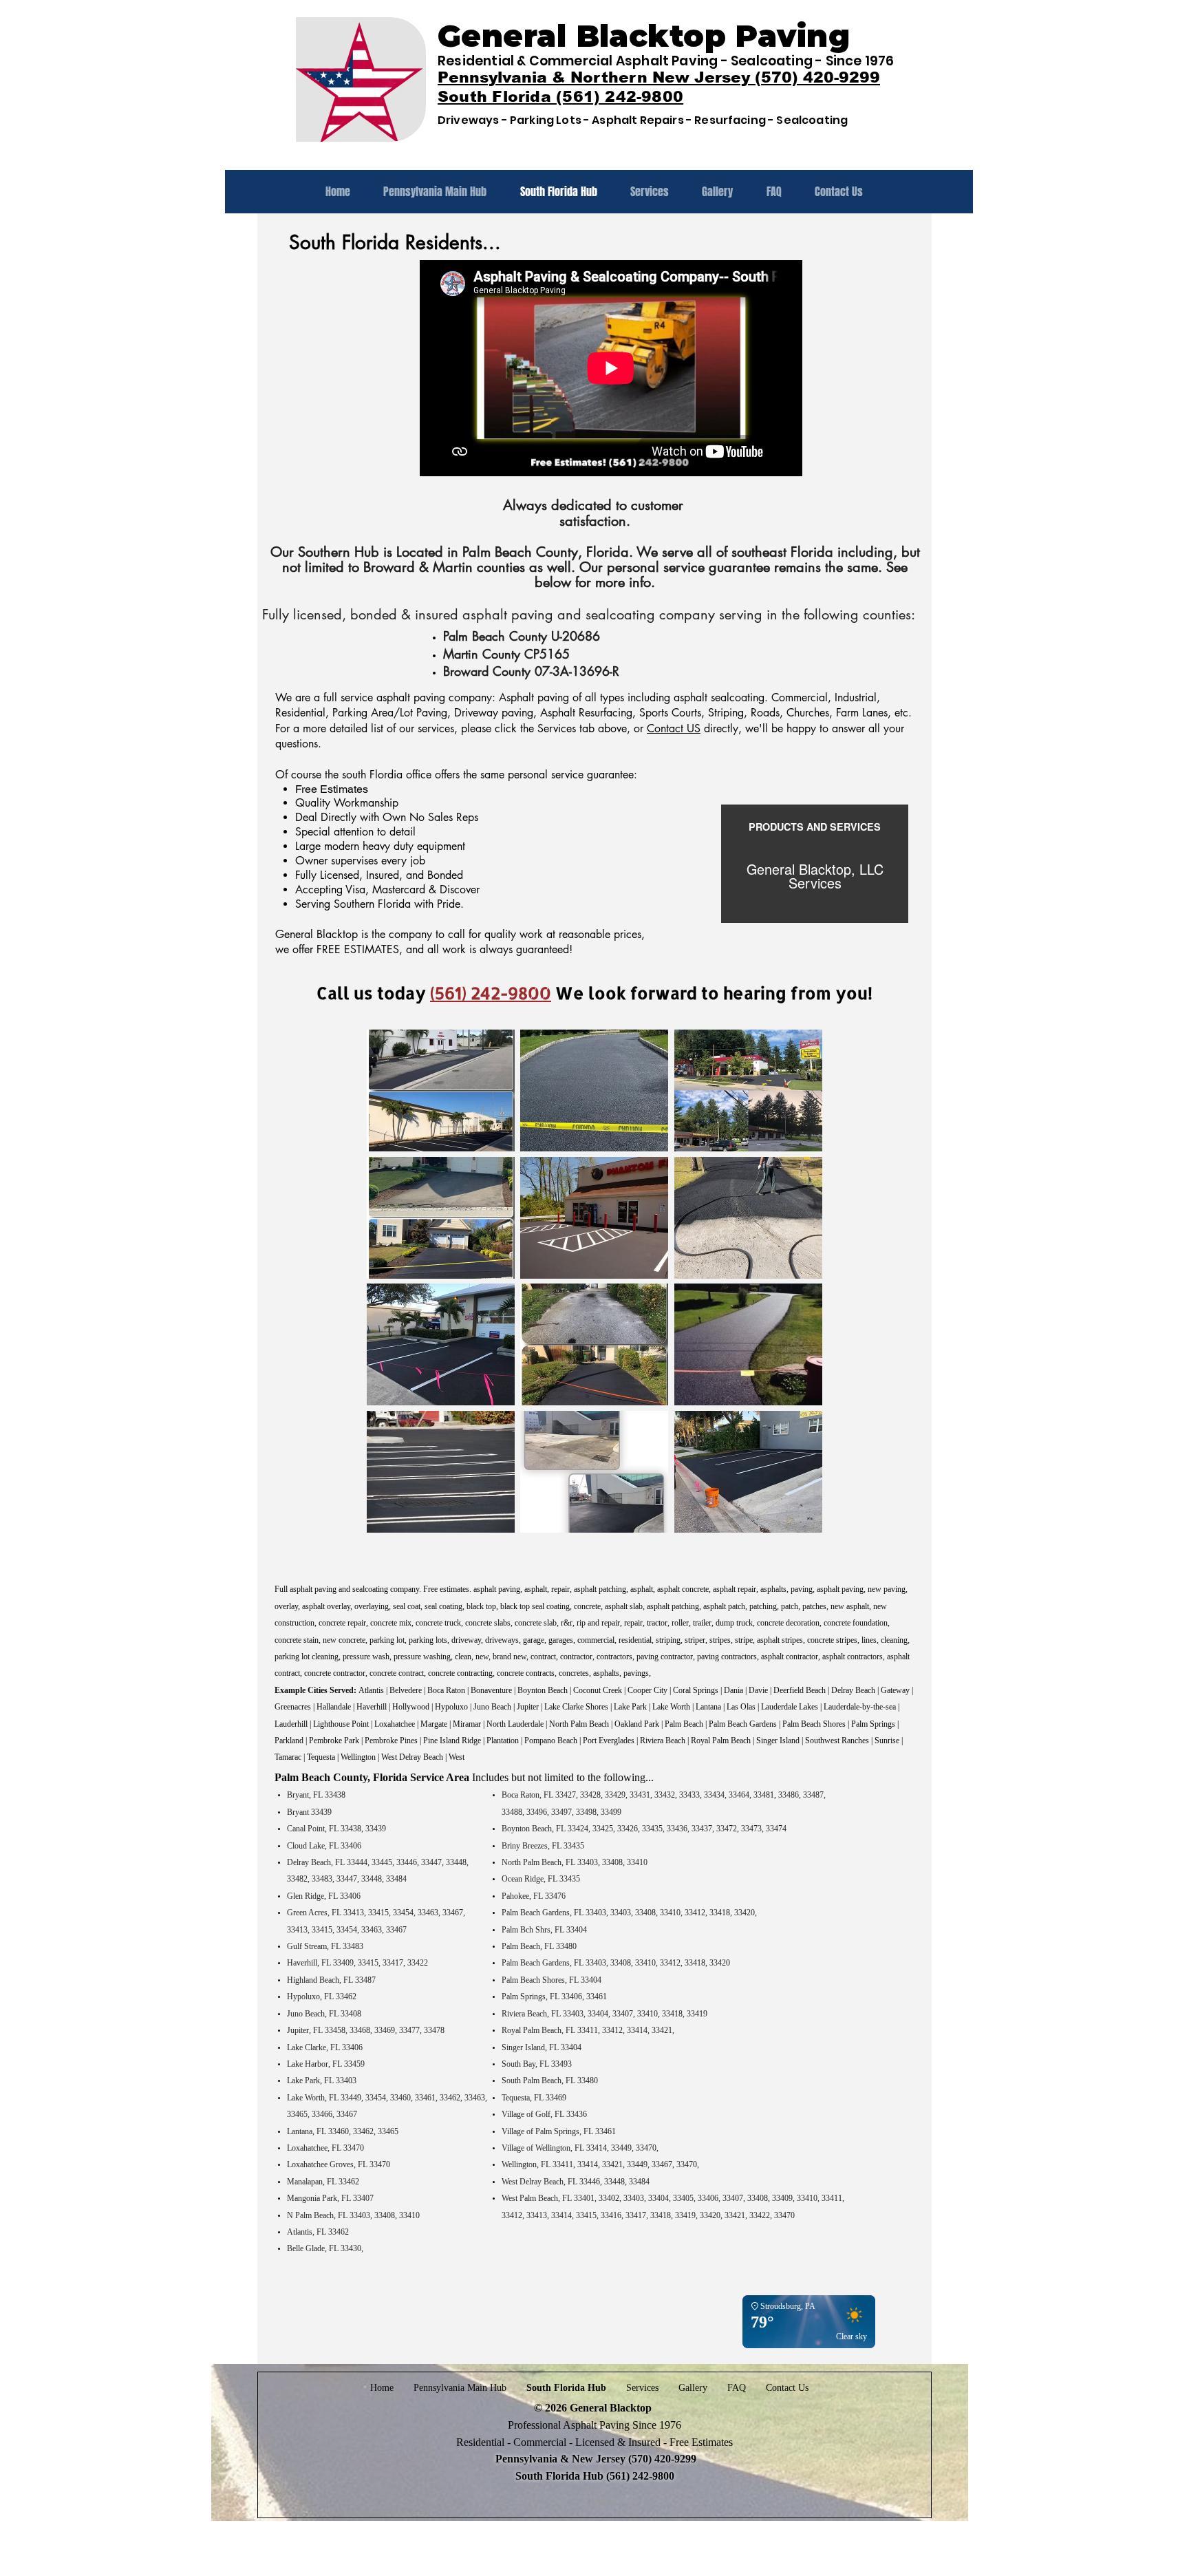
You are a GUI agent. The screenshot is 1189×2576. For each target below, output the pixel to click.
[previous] (392, 1288)
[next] (797, 1288)
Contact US (674, 728)
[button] (441, 1090)
